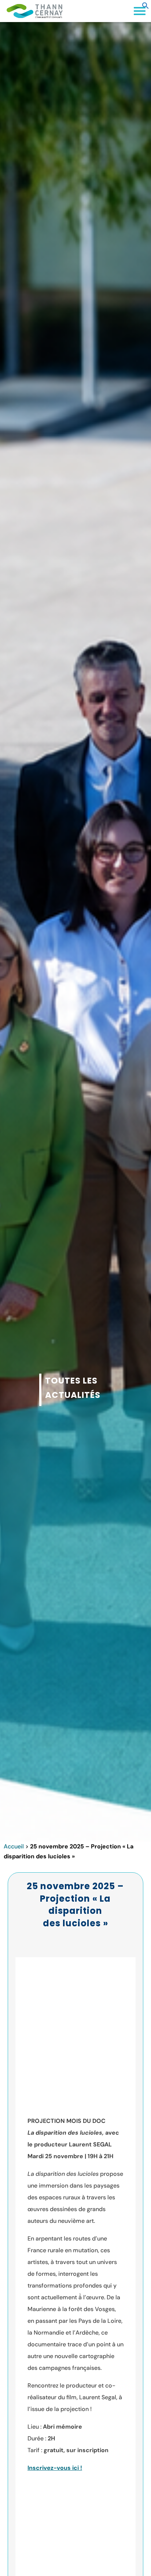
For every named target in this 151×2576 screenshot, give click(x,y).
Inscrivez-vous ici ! (55, 2468)
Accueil (14, 1846)
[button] (146, 7)
